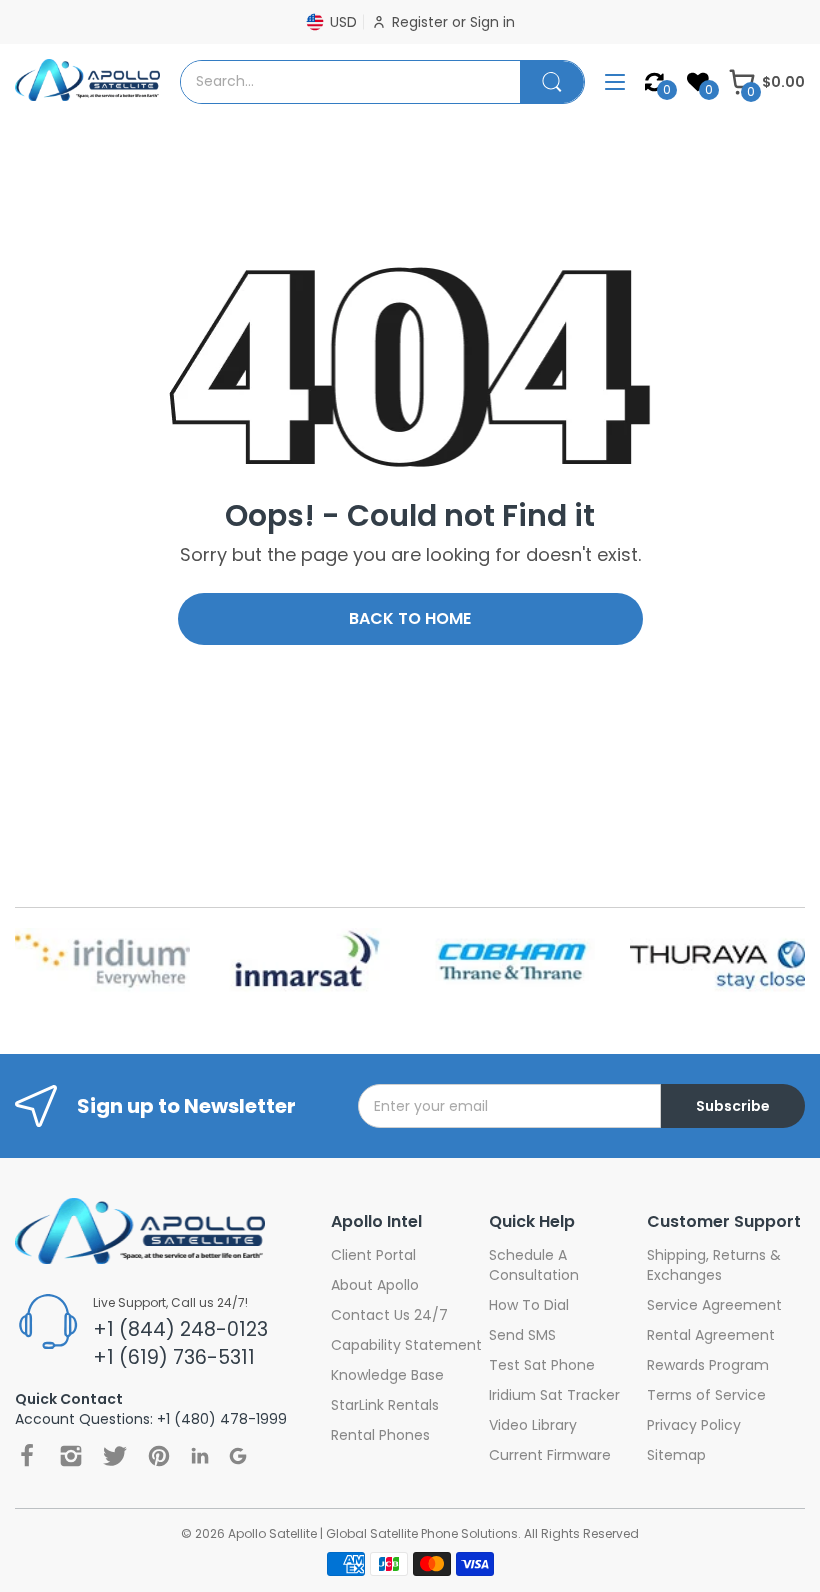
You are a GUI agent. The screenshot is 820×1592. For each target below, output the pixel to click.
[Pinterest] (159, 1456)
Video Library (533, 1425)
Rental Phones (380, 1435)
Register (422, 22)
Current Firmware (550, 1455)
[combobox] (350, 82)
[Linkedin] (200, 1455)
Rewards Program (708, 1365)
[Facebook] (27, 1456)
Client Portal (373, 1255)
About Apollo (375, 1285)
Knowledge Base (387, 1375)
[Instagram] (71, 1456)
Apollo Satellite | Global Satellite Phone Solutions (373, 1533)
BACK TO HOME (410, 618)
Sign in (492, 22)
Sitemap (676, 1455)
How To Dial (529, 1305)
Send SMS (522, 1335)
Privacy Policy (694, 1425)
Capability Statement (406, 1345)
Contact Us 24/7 (389, 1315)
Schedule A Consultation (534, 1265)
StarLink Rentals (385, 1405)
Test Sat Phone (542, 1365)
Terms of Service (706, 1395)
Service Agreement (714, 1305)
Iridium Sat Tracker (554, 1395)
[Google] (238, 1456)
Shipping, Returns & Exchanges (714, 1265)
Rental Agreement (711, 1335)
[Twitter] (115, 1456)
